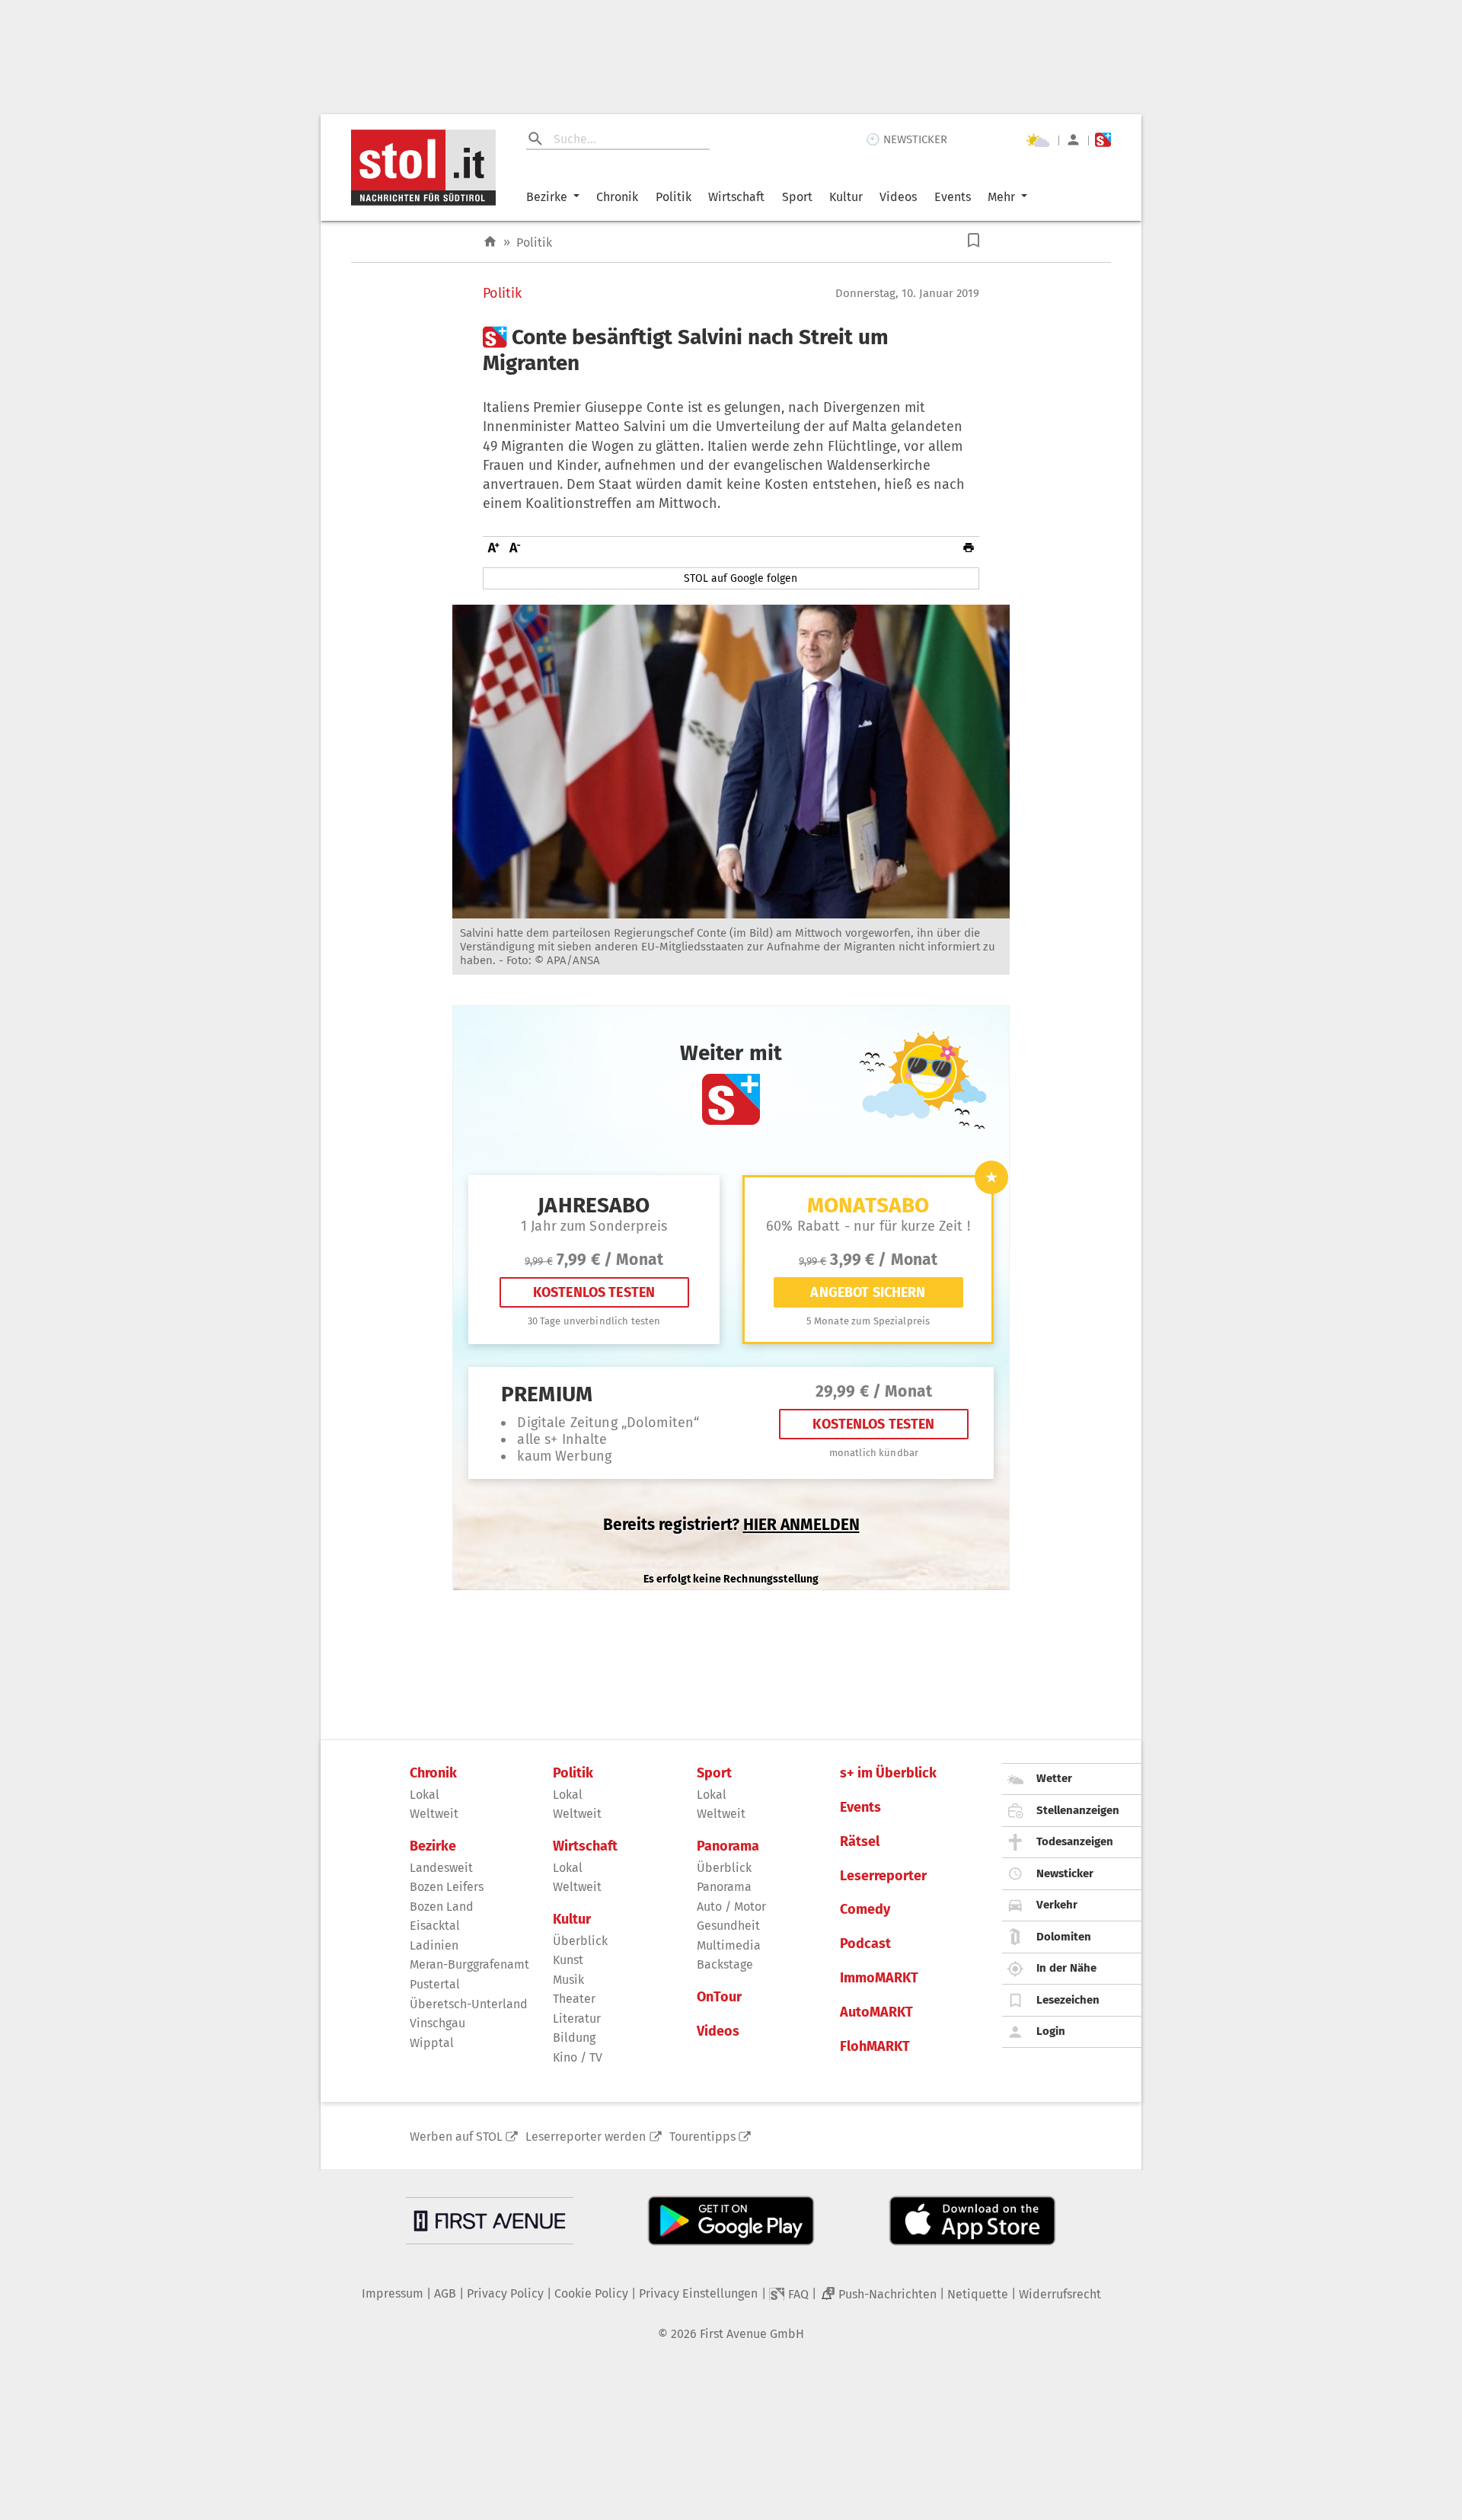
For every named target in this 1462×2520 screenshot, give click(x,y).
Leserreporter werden (586, 2137)
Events (953, 197)
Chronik (617, 197)
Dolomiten (1064, 1937)
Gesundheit (728, 1926)
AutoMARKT (876, 2012)
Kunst (568, 1960)
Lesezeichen (1068, 2000)
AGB (445, 2293)
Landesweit (441, 1868)
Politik (674, 197)
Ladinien (434, 1945)
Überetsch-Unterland (469, 2004)
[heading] (731, 350)
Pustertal (435, 1984)
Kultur (846, 197)
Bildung (574, 2038)
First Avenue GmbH (752, 2334)
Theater (574, 1999)
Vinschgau (437, 2023)
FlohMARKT (875, 2047)
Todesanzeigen (1075, 1841)
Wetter (1054, 1778)
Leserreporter (883, 1876)
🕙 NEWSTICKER (907, 139)
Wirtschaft (736, 197)
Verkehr (1057, 1905)
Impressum (393, 2293)
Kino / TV (578, 2057)
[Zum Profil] (1073, 140)
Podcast (865, 1944)
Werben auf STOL (456, 2137)
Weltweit (434, 1814)
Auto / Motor (731, 1907)
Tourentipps (702, 2137)
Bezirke (547, 197)
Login (1051, 2031)
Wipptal (432, 2043)
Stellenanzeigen (1078, 1810)
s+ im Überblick (888, 1773)
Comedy (865, 1910)
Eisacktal (435, 1926)
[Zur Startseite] (490, 242)
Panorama (728, 1846)
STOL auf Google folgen (741, 578)
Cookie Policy (591, 2293)
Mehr (1001, 197)
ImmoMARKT (879, 1978)
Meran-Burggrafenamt (469, 1964)
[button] (974, 240)
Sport (797, 197)
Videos (898, 197)
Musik (568, 1980)
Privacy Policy (505, 2293)
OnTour (719, 1997)
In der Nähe (1066, 1968)
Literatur (577, 2019)
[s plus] (1103, 140)
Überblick (580, 1941)
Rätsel (860, 1842)
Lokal (425, 1795)
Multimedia (729, 1945)
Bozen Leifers (447, 1887)
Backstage (725, 1964)
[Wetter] (1038, 140)
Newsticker (1065, 1873)
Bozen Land (442, 1907)
